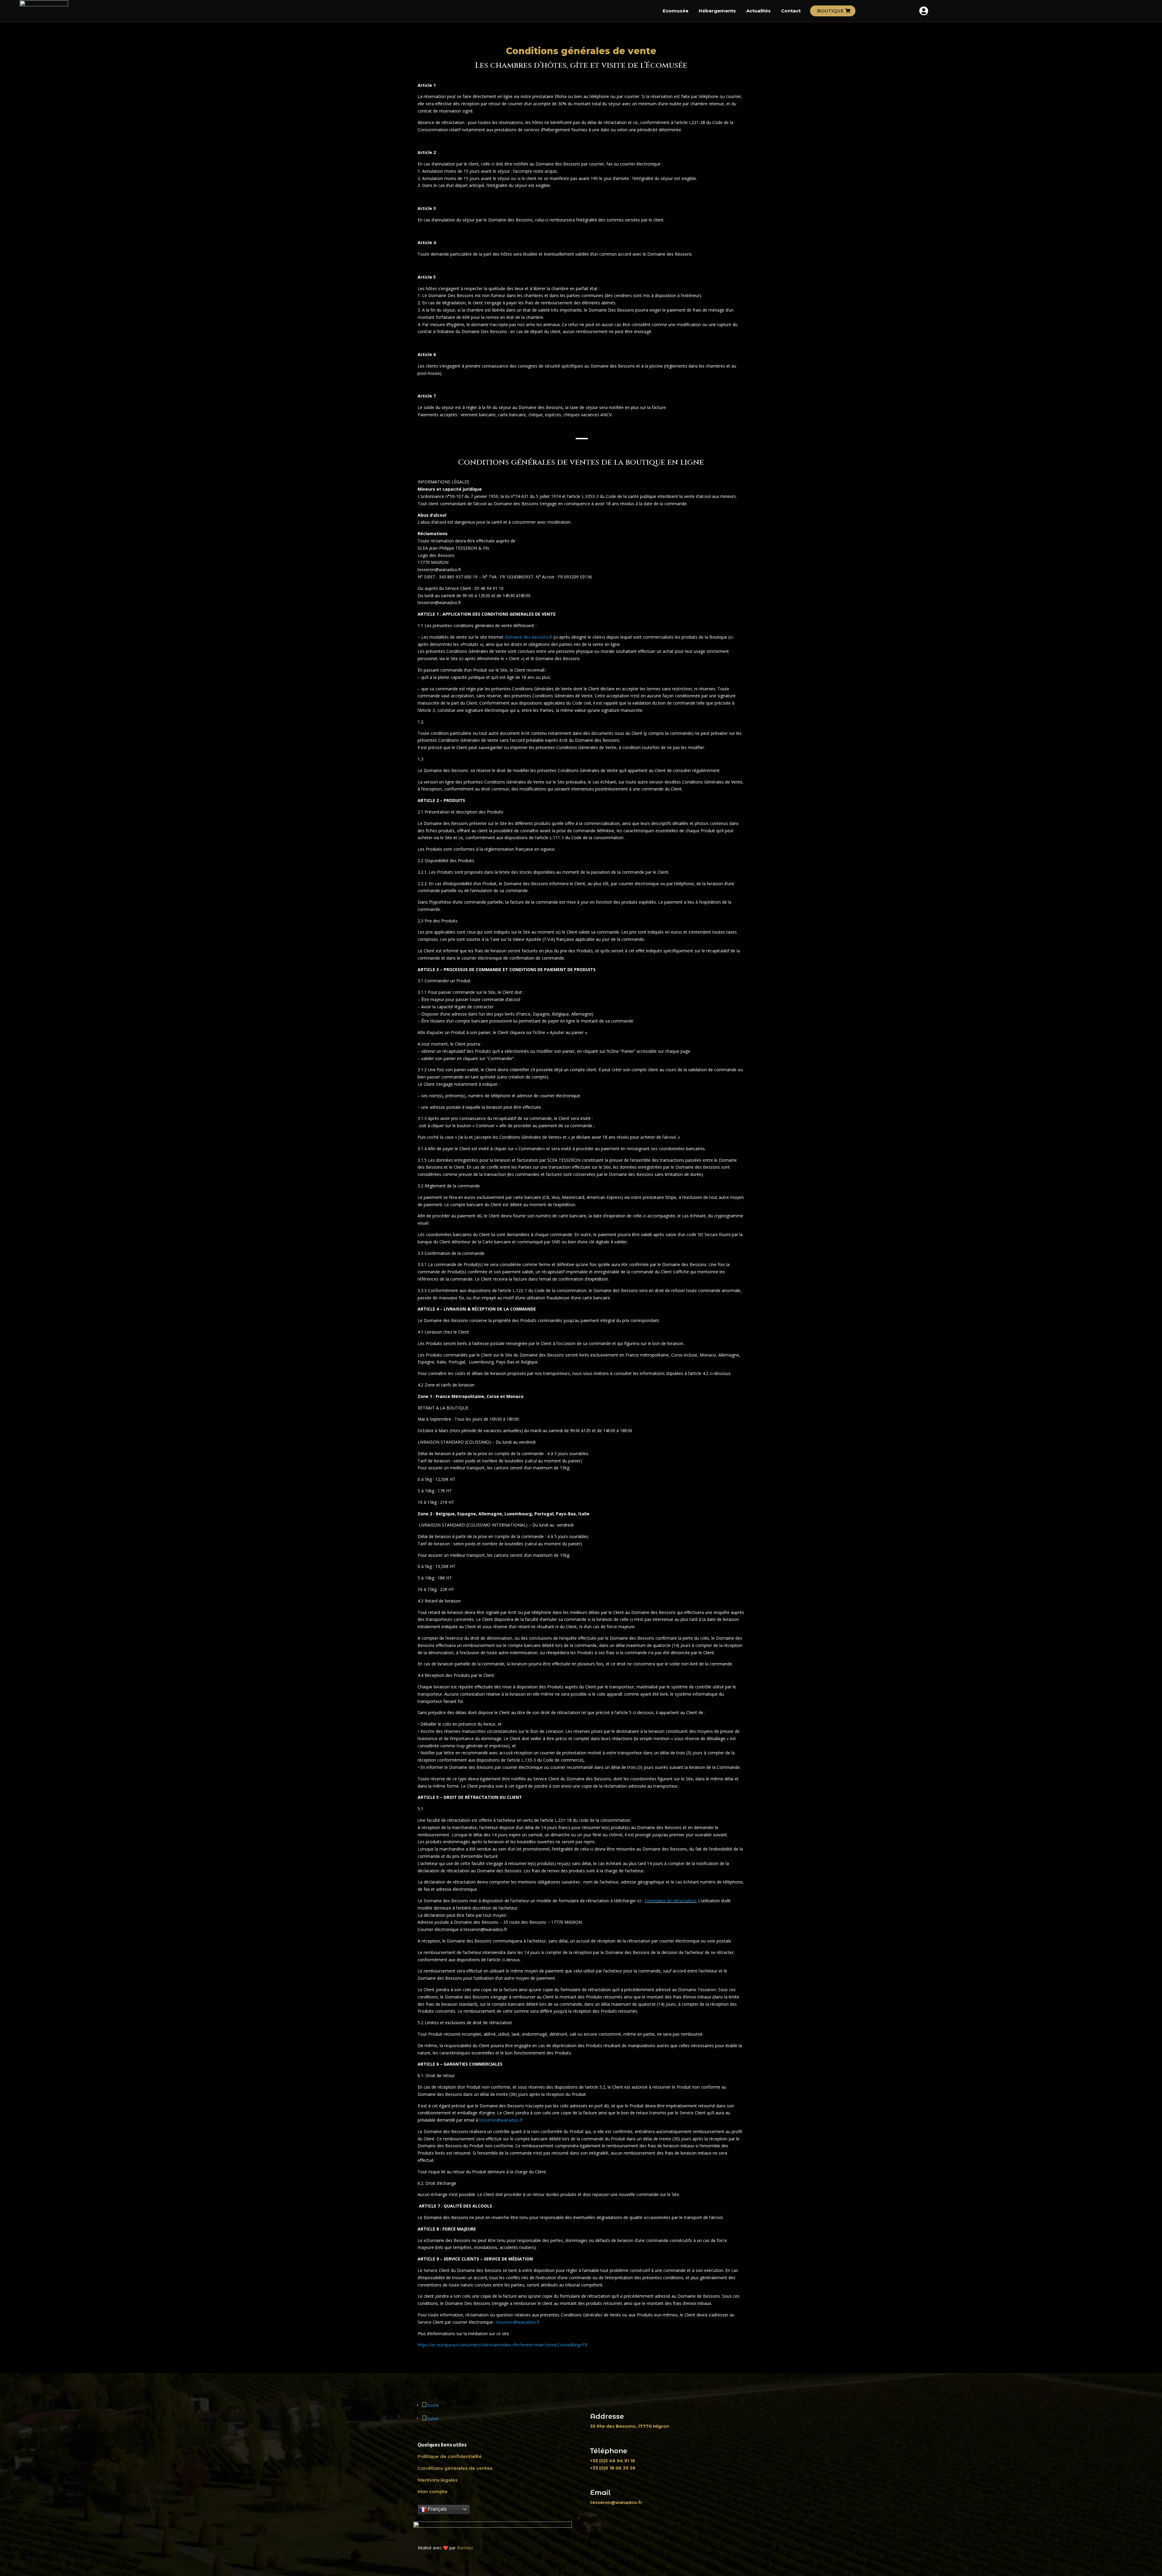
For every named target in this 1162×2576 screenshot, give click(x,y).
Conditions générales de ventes (455, 2468)
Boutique (830, 11)
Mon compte (433, 2491)
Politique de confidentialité (450, 2456)
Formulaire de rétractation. (671, 1901)
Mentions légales (438, 2480)
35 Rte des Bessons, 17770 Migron (630, 2426)
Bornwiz (465, 2548)
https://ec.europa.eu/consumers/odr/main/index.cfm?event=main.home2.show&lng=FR (502, 2345)
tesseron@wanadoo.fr (501, 2120)
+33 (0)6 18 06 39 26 (613, 2468)
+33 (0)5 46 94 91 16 (613, 2461)
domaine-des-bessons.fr (528, 637)
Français (437, 2509)
